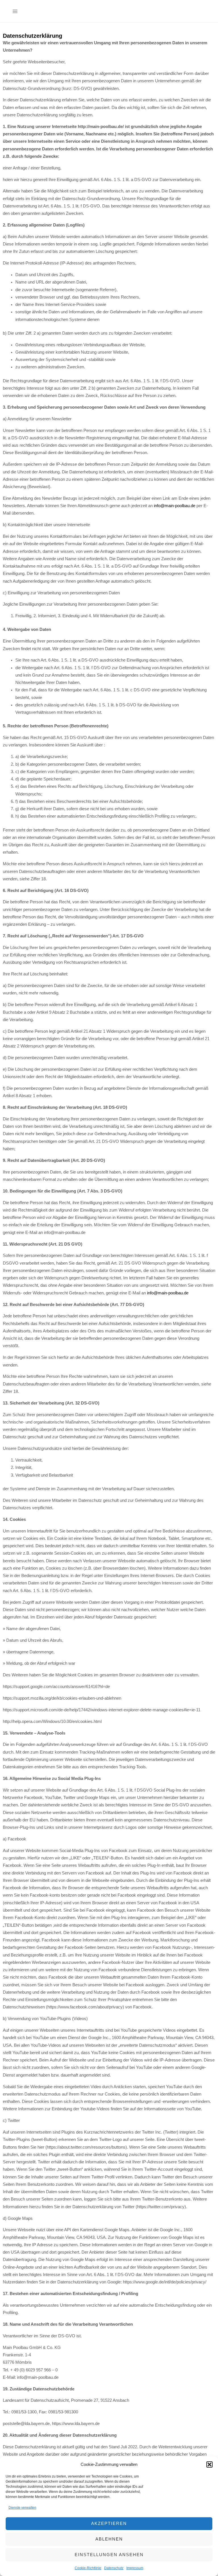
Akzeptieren (109, 2523)
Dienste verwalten (22, 2508)
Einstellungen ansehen (109, 2555)
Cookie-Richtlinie (88, 2568)
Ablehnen (109, 2539)
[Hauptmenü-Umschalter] (15, 11)
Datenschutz (114, 2568)
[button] (209, 2464)
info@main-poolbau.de (175, 506)
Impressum (135, 2568)
